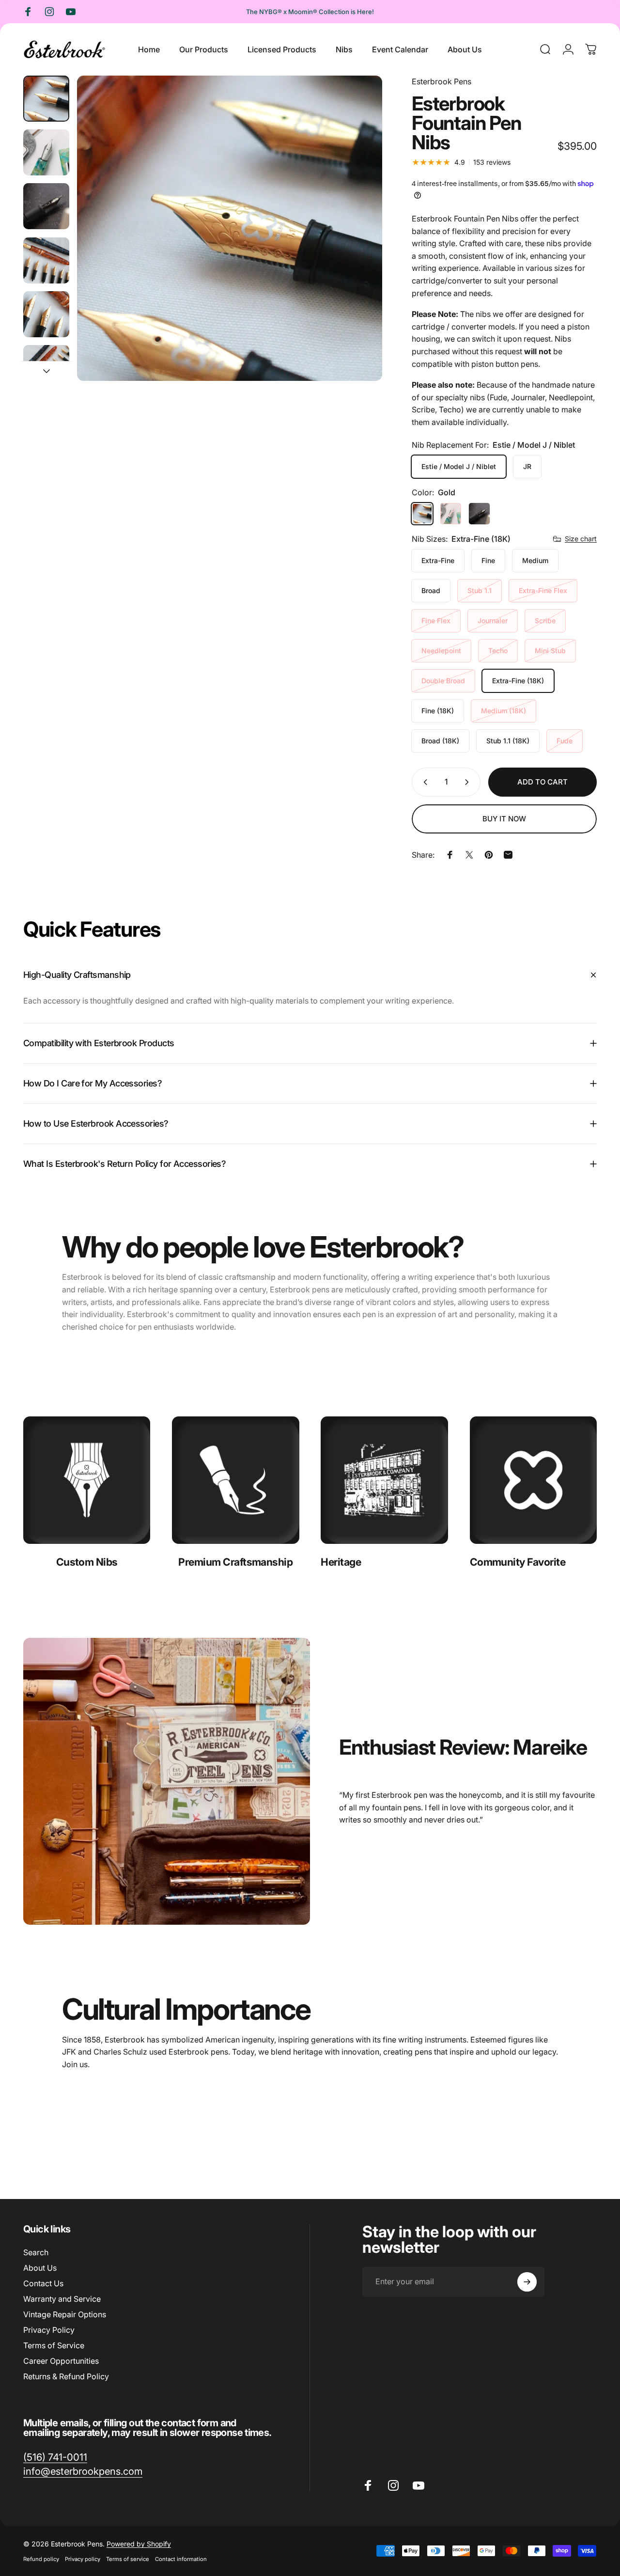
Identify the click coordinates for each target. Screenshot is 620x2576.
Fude (565, 741)
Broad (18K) (440, 741)
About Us (40, 2268)
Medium (535, 560)
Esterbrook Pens (442, 81)
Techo (498, 651)
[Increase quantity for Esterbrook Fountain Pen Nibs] (469, 782)
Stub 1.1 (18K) (508, 741)
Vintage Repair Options (65, 2314)
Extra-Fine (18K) (518, 681)
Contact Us (43, 2283)
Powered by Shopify (139, 2544)
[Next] (357, 244)
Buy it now (504, 819)
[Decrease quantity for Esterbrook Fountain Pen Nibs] (423, 782)
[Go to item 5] (46, 314)
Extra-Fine (438, 560)
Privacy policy (83, 2559)
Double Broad (443, 681)
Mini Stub (550, 651)
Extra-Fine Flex (543, 590)
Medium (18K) (504, 711)
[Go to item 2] (46, 152)
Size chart (581, 539)
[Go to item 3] (46, 206)
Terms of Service (54, 2345)
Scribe (545, 620)
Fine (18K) (438, 711)
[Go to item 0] (46, 99)
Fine (488, 560)
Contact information (181, 2559)
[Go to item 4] (46, 260)
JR (527, 466)
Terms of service (128, 2559)
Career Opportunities (61, 2361)
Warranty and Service (62, 2299)
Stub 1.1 (480, 590)
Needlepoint (441, 651)
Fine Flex (436, 620)
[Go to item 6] (46, 368)
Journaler (493, 620)
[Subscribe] (527, 2282)
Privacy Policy (49, 2330)
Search (36, 2252)
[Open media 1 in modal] (230, 228)
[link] (87, 1480)
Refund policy (41, 2559)
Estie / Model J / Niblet (459, 466)
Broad (431, 590)
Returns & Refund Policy (66, 2376)
